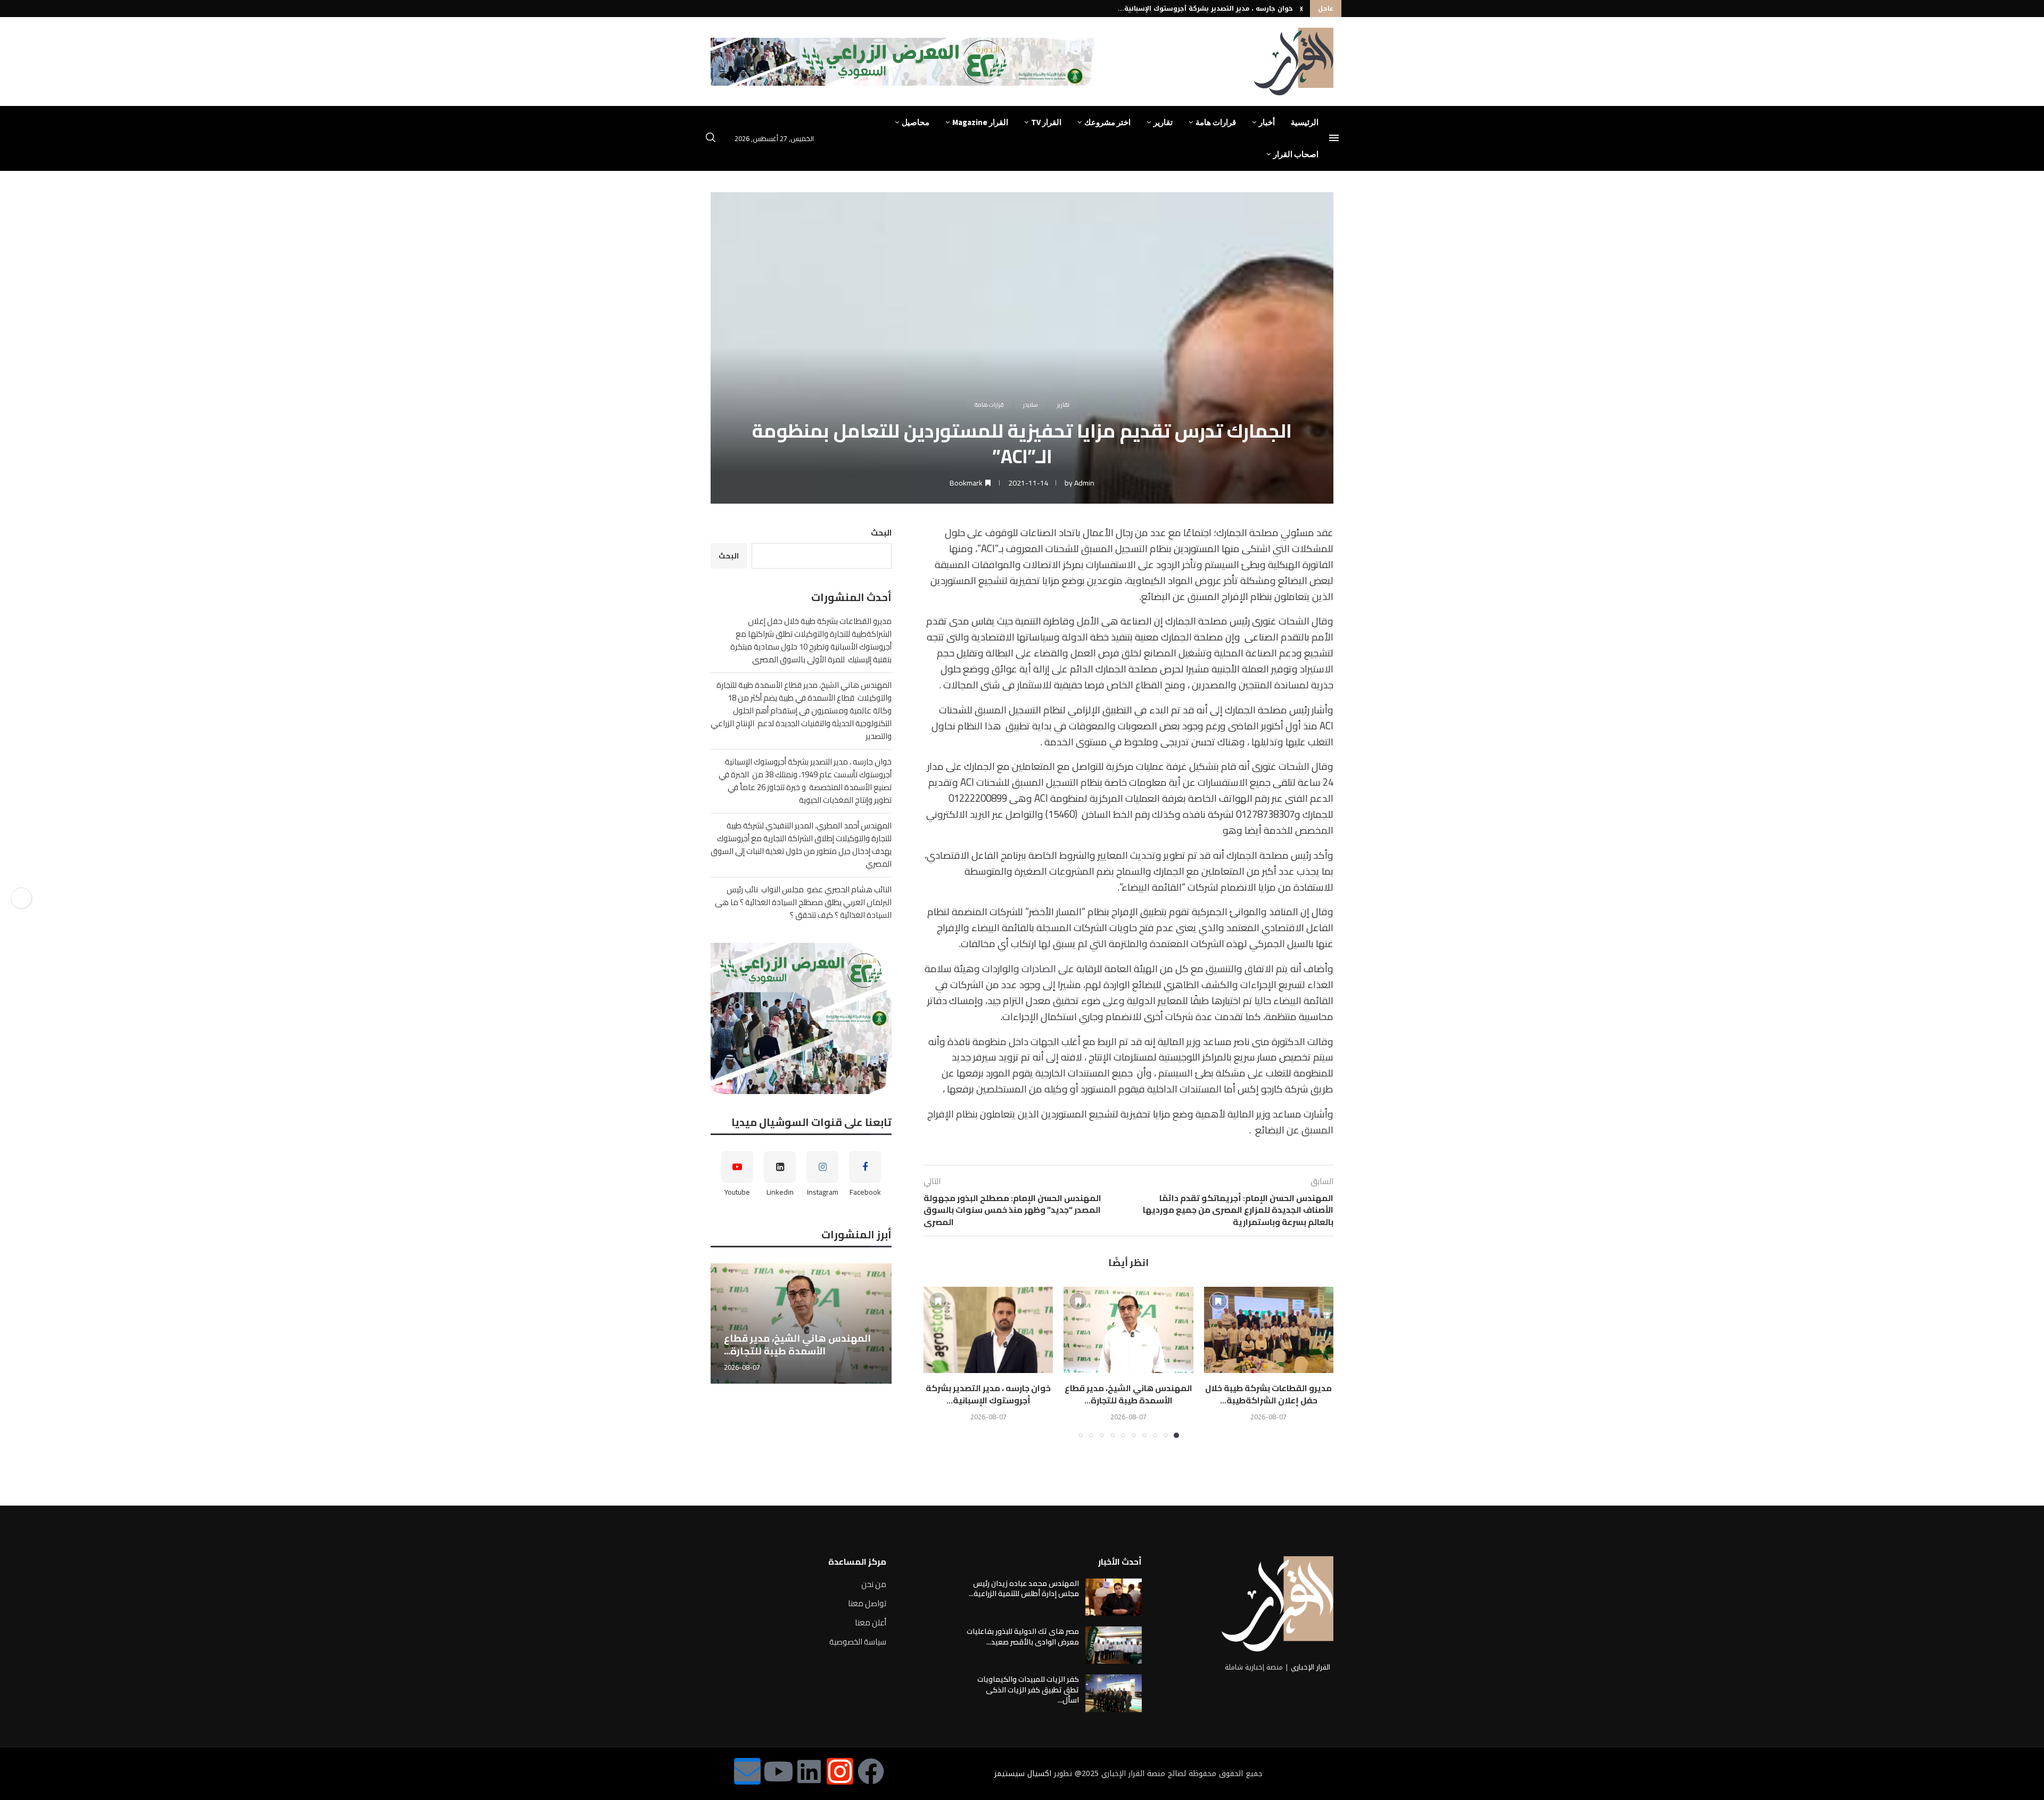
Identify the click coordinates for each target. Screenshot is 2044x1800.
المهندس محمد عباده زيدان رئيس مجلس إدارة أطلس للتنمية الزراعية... (1024, 1589)
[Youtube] (778, 1771)
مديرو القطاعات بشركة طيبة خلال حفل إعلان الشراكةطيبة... (1268, 1394)
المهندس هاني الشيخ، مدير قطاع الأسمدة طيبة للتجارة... (1128, 1394)
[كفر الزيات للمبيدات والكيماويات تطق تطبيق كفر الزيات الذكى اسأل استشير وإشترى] (1114, 1693)
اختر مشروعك (1107, 122)
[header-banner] (904, 62)
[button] (1301, 9)
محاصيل (916, 122)
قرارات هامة (1216, 122)
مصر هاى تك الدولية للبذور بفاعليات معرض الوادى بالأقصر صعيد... (1023, 1637)
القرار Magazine (980, 122)
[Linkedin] (809, 1771)
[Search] (711, 139)
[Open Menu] (1334, 138)
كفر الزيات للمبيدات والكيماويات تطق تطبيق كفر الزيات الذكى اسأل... (1028, 1690)
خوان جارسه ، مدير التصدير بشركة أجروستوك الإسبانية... (1205, 9)
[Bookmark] (1218, 1301)
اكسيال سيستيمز (1023, 1774)
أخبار (1267, 122)
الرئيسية (1305, 122)
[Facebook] (871, 1771)
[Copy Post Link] (21, 898)
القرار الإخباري (1311, 1667)
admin (1084, 483)
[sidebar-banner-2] (801, 1018)
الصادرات (1039, 969)
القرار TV (1046, 122)
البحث (881, 533)
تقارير (1163, 122)
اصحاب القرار (1296, 154)
